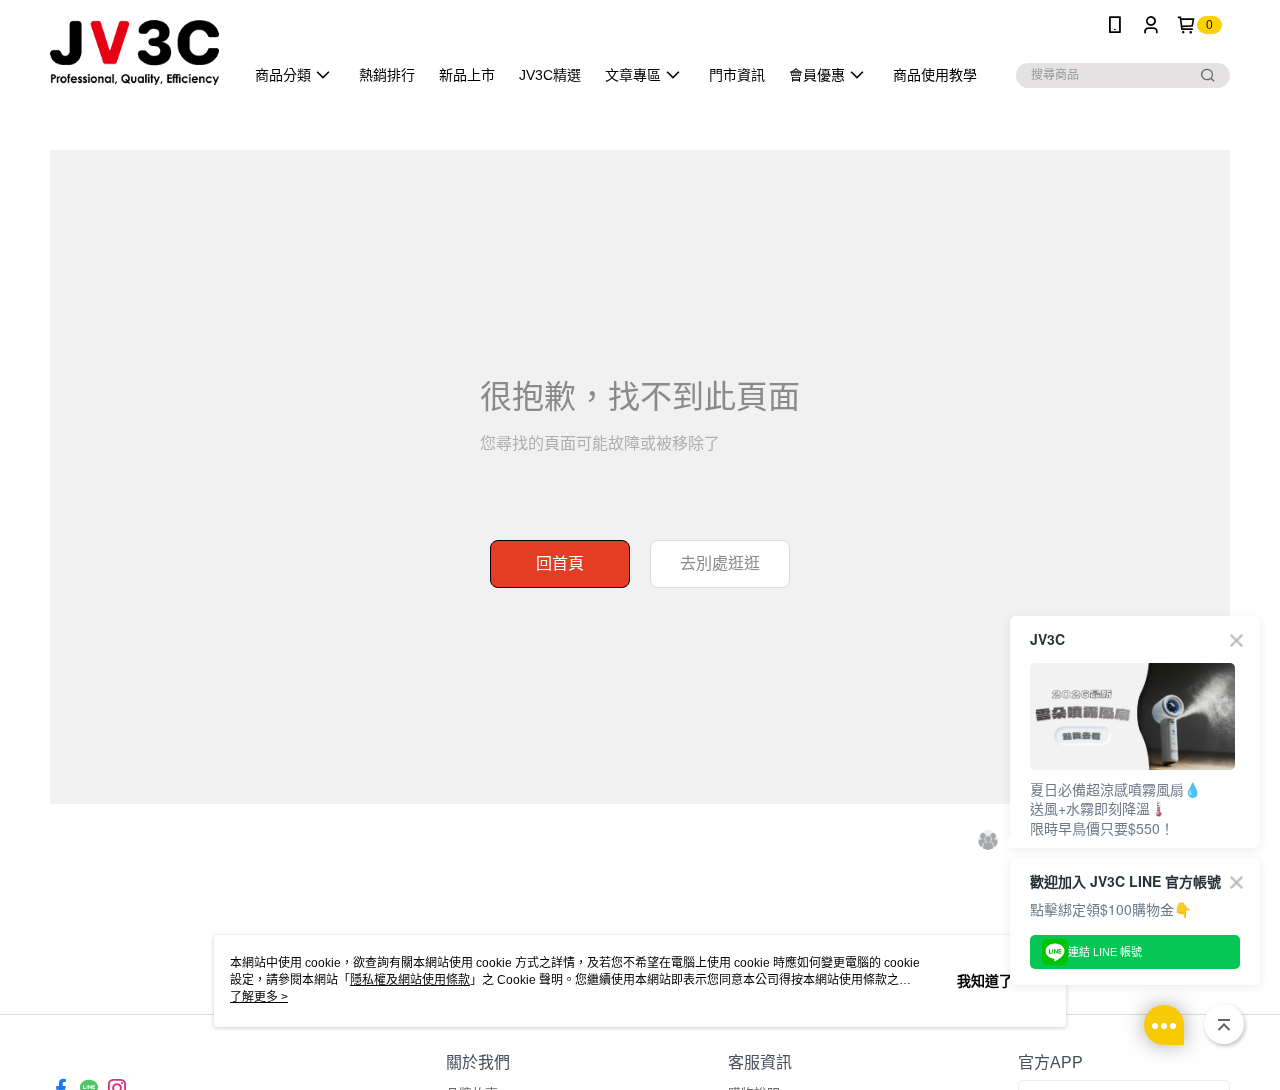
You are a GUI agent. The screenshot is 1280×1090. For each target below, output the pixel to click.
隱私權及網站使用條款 (410, 980)
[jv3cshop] (134, 52)
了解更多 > (259, 997)
